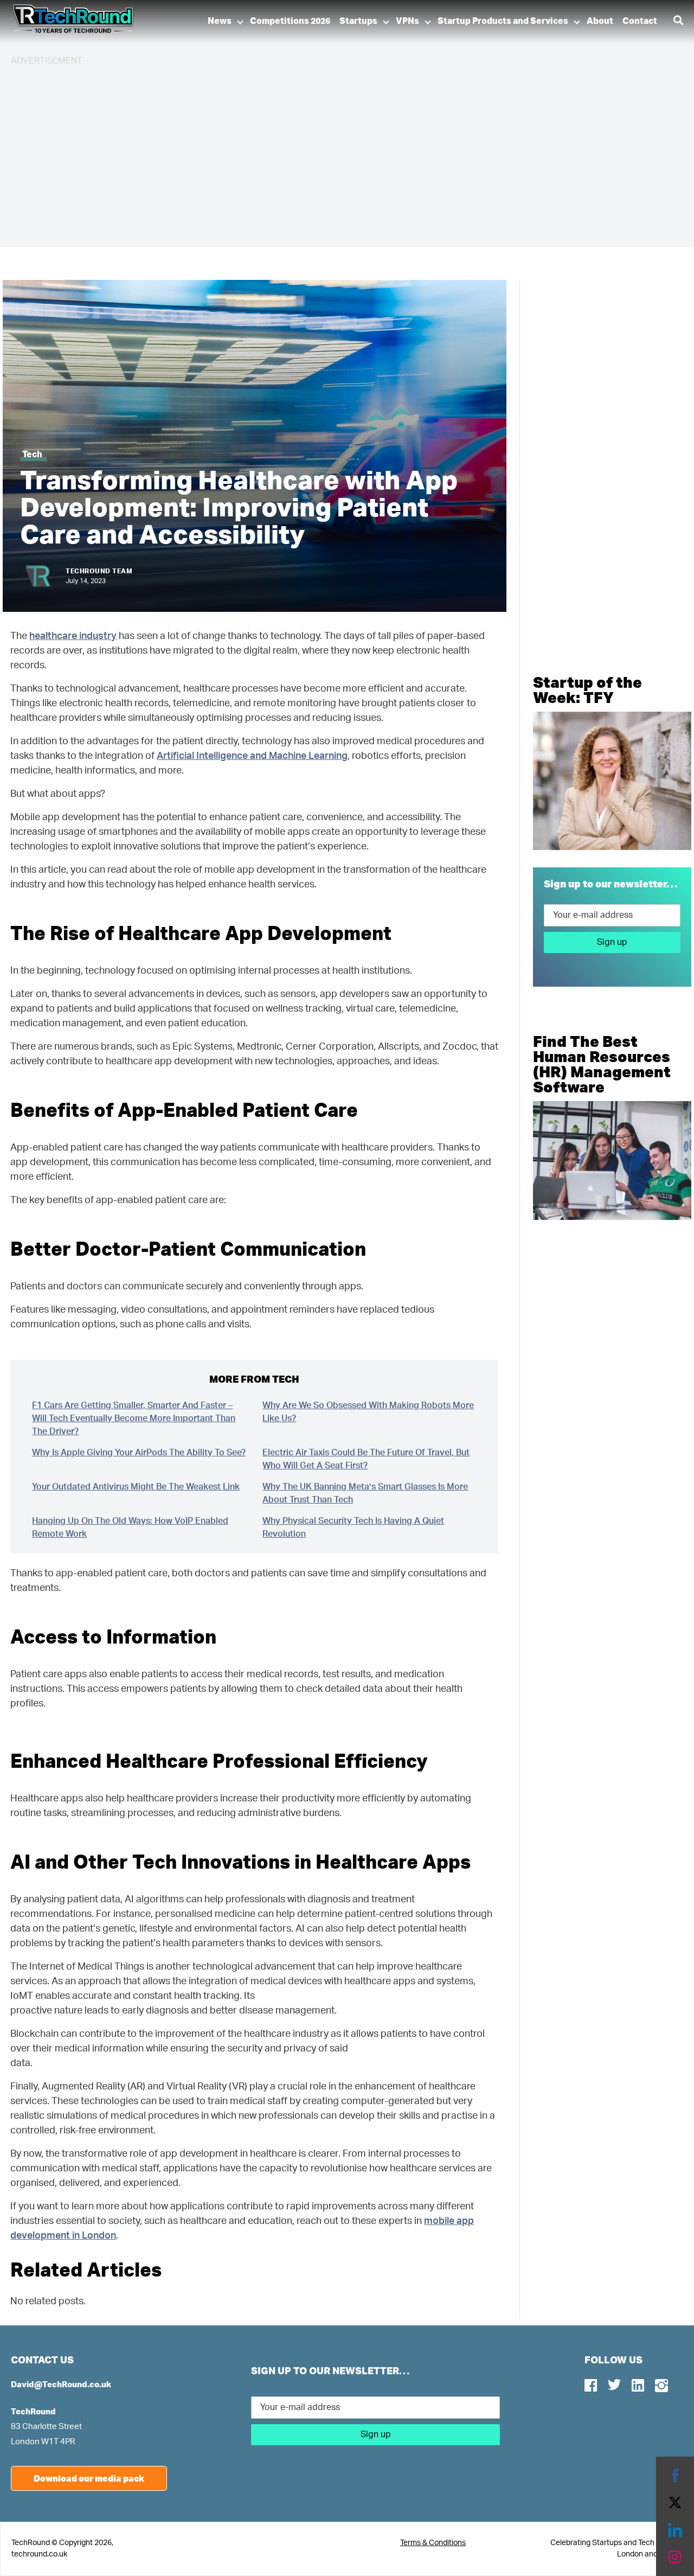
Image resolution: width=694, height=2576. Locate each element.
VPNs (407, 21)
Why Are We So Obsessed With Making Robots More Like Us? (368, 1412)
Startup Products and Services (503, 21)
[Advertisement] (336, 152)
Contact (640, 21)
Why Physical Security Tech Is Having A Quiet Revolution (353, 1527)
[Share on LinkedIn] (675, 2530)
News (220, 21)
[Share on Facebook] (675, 2476)
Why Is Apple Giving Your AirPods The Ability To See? (139, 1453)
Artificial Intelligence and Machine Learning (252, 756)
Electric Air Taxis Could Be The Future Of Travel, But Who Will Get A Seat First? (366, 1459)
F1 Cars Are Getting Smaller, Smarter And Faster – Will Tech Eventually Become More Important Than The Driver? (134, 1418)
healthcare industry (73, 636)
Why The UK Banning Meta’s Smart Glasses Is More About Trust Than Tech (365, 1493)
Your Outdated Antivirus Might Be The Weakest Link (136, 1487)
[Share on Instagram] (675, 2557)
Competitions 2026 (290, 21)
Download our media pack (89, 2478)
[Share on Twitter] (675, 2503)
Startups (358, 21)
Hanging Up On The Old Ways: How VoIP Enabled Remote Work (130, 1527)
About (600, 21)
